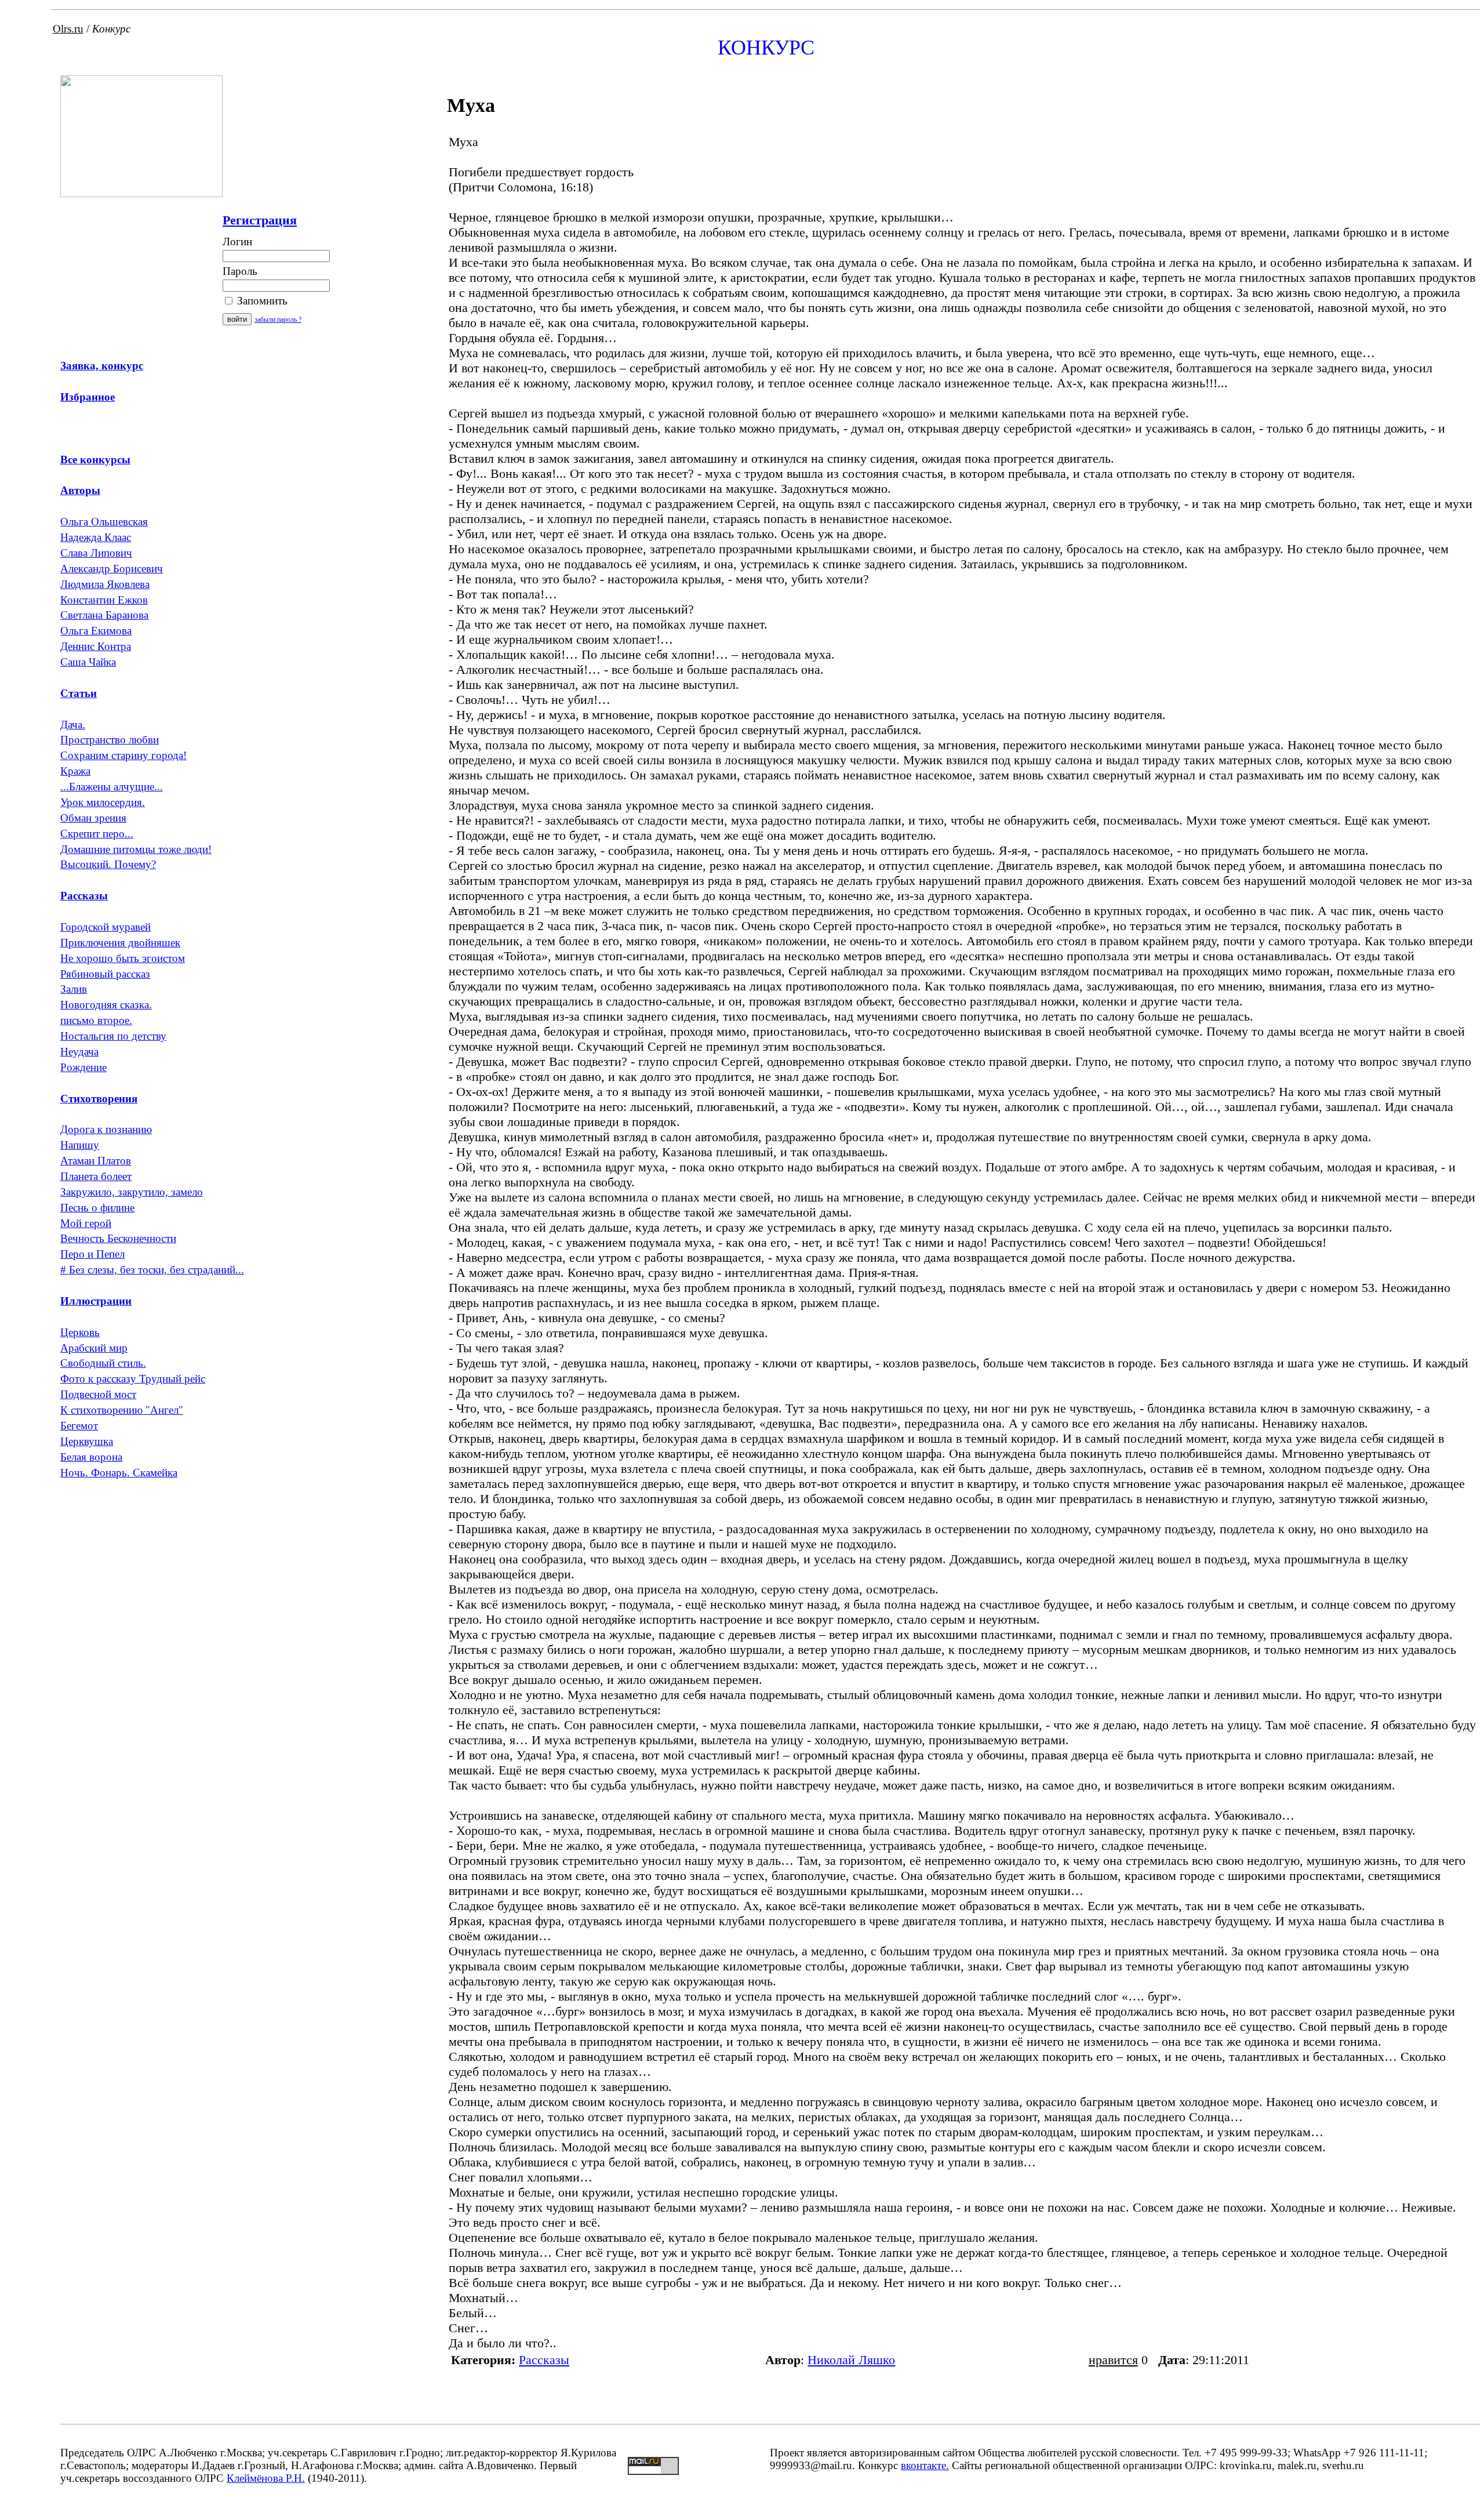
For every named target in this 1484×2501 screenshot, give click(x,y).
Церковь (80, 1332)
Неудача (79, 1052)
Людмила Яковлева (105, 584)
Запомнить (261, 301)
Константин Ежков (104, 600)
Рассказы (544, 2360)
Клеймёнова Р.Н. (266, 2478)
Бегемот (79, 1426)
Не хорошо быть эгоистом (123, 958)
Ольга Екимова (96, 631)
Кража (75, 771)
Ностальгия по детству (113, 1036)
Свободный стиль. (103, 1363)
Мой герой (86, 1223)
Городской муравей (106, 927)
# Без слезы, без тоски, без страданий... (152, 1270)
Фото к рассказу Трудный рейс (133, 1379)
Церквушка (87, 1441)
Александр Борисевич (112, 569)
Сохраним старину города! (123, 755)
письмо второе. (96, 1020)
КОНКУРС (766, 48)
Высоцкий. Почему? (108, 864)
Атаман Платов (96, 1161)
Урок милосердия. (103, 802)
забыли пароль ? (278, 320)
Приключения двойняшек (120, 943)
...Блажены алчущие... (112, 787)
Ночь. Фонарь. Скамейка (119, 1473)
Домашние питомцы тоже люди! (136, 849)
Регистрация (260, 220)
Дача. (73, 725)
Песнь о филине (97, 1208)
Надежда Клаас (96, 537)
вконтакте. (925, 2465)
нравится (1113, 2360)
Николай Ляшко (851, 2360)
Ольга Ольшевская (104, 522)
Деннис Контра (96, 646)
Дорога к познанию (106, 1129)
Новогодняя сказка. (106, 1005)
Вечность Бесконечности (118, 1238)
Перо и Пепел (92, 1254)
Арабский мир (94, 1348)
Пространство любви (110, 740)
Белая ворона (91, 1457)
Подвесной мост (98, 1394)
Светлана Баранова (104, 615)
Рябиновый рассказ (105, 974)
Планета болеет (96, 1176)
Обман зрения (93, 818)
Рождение (83, 1067)
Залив (74, 989)
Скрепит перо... (97, 834)
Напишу (80, 1145)
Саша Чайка (88, 662)
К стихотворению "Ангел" (122, 1410)
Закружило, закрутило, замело (132, 1192)
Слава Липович (96, 553)
